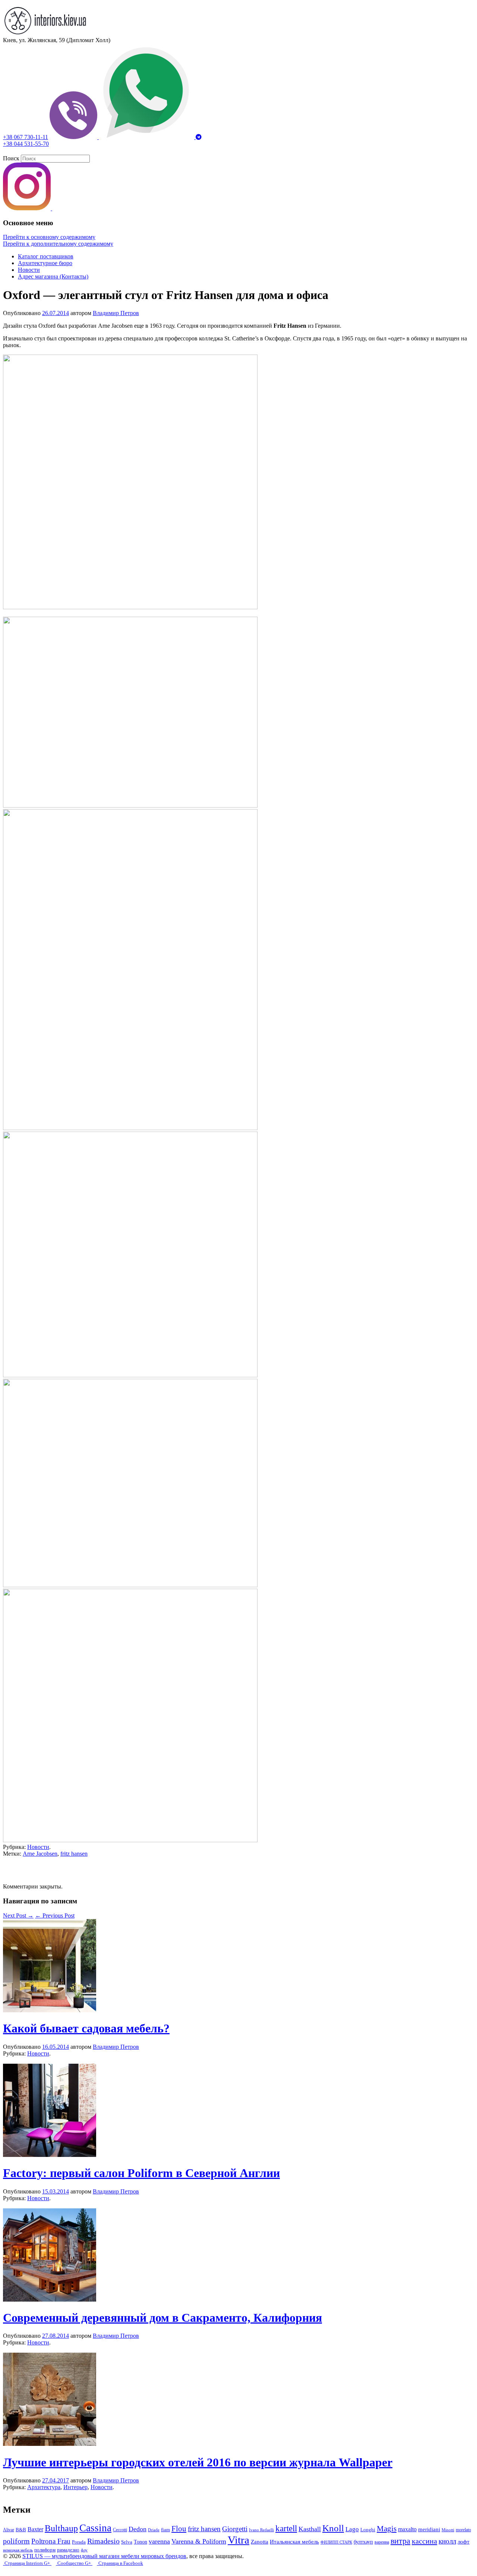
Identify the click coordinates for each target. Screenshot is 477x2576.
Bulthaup (61, 2528)
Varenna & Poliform (199, 2541)
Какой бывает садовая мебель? (86, 2028)
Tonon (140, 2542)
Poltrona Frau (51, 2541)
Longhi (368, 2530)
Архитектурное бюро (45, 263)
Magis (387, 2529)
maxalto (407, 2529)
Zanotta (260, 2542)
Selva (127, 2542)
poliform (16, 2541)
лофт (464, 2542)
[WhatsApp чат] (147, 137)
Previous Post (55, 1916)
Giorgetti (235, 2529)
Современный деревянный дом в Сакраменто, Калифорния (162, 2318)
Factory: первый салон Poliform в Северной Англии (141, 2173)
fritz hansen (74, 1854)
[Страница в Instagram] (28, 208)
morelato (463, 2530)
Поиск (11, 158)
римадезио (68, 2550)
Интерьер (75, 2487)
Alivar (9, 2530)
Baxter (35, 2529)
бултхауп (363, 2542)
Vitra (238, 2540)
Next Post (18, 1916)
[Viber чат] (74, 137)
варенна (382, 2542)
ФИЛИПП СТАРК (336, 2542)
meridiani (429, 2529)
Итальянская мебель (294, 2542)
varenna (159, 2541)
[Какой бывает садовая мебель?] (50, 2010)
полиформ (45, 2550)
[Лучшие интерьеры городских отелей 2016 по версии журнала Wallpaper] (50, 2444)
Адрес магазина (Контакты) (53, 276)
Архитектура (44, 2487)
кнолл (447, 2541)
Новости (29, 270)
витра (400, 2541)
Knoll (333, 2528)
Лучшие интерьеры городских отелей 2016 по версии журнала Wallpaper (198, 2462)
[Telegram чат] (199, 137)
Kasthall (310, 2529)
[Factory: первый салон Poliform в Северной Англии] (50, 2155)
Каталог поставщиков (46, 256)
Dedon (138, 2529)
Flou (179, 2529)
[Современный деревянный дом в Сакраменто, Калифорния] (50, 2300)
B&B (21, 2530)
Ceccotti (120, 2530)
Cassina (95, 2528)
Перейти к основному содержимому (49, 237)
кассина (424, 2541)
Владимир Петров (116, 313)
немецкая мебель (18, 2550)
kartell (286, 2528)
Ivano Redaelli (261, 2530)
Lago (352, 2529)
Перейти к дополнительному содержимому (58, 244)
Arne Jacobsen (40, 1854)
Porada (79, 2542)
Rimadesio (103, 2541)
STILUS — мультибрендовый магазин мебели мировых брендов (104, 2556)
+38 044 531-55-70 (26, 144)
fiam (165, 2530)
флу (84, 2550)
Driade (154, 2530)
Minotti (448, 2530)
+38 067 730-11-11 (26, 137)
